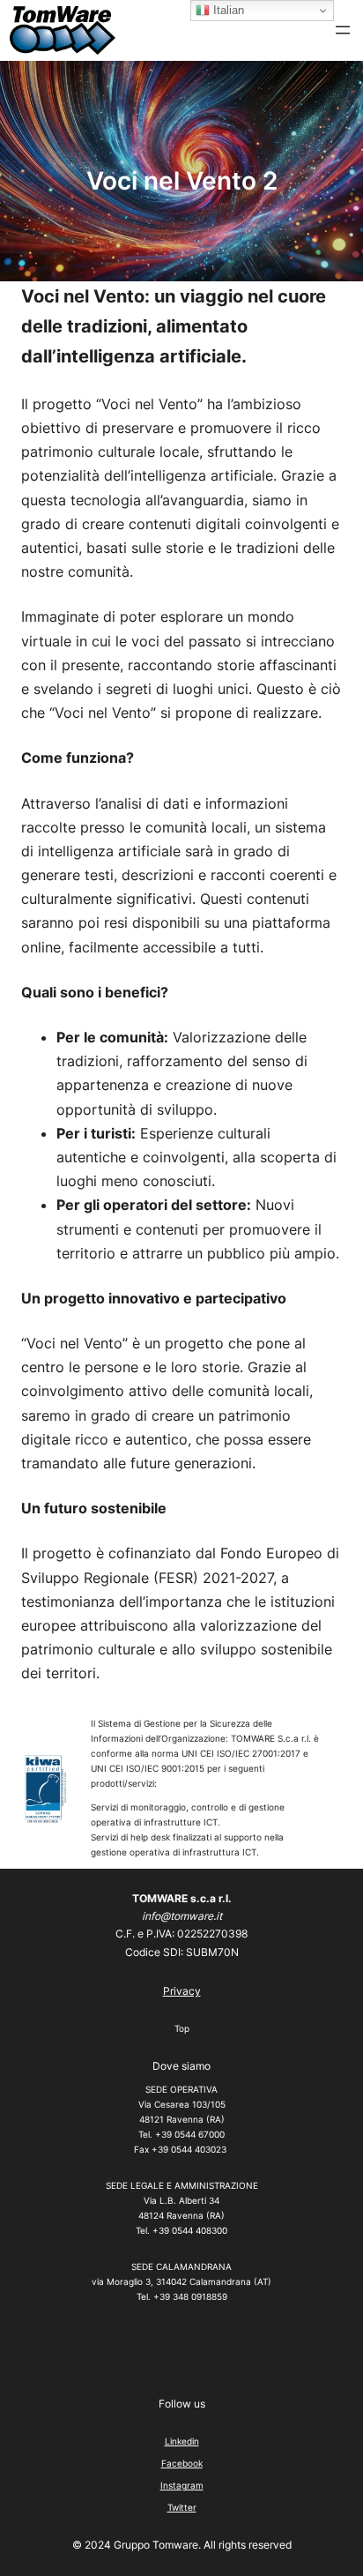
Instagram (182, 2485)
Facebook (182, 2463)
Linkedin (182, 2441)
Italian (227, 10)
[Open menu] (343, 30)
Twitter (182, 2507)
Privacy (182, 1991)
